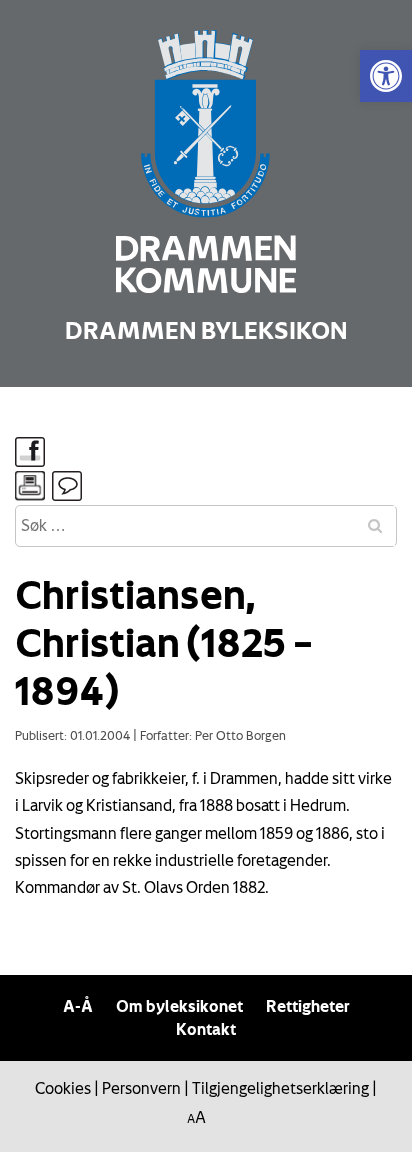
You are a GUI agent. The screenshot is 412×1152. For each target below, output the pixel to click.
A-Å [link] (78, 1006)
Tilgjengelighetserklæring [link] (280, 1088)
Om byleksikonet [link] (179, 1006)
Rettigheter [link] (308, 1006)
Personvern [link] (141, 1088)
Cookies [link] (63, 1088)
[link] (386, 76)
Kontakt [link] (206, 1029)
